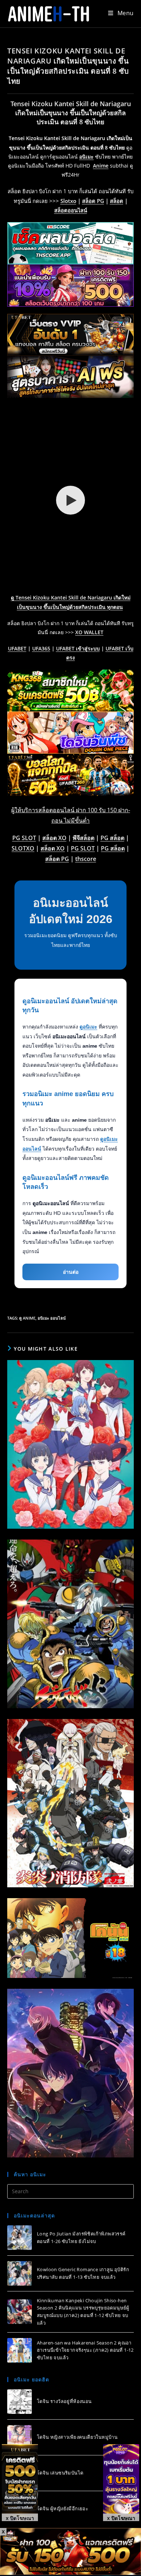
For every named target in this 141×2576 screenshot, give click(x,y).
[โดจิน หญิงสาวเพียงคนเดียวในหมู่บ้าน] (20, 2437)
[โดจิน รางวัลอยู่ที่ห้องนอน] (20, 2402)
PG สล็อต (112, 838)
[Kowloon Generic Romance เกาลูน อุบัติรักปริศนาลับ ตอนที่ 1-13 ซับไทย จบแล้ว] (20, 2273)
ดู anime (27, 1318)
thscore (86, 859)
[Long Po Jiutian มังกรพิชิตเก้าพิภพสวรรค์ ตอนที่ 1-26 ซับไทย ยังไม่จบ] (20, 2238)
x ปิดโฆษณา (20, 2518)
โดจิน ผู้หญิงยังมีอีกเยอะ (63, 2508)
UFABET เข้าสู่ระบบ (78, 648)
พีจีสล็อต (84, 838)
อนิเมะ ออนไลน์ (52, 1318)
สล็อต (117, 201)
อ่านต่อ (71, 1272)
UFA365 (41, 648)
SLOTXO (23, 848)
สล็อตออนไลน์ (71, 210)
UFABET (17, 648)
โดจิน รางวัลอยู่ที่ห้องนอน (64, 2401)
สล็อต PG (93, 201)
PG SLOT (24, 838)
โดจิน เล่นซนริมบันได (60, 2473)
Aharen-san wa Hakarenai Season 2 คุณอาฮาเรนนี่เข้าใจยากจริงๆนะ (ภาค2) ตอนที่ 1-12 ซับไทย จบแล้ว (85, 2350)
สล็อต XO (54, 838)
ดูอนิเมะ (88, 1027)
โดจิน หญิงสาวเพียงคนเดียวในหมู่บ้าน (77, 2437)
